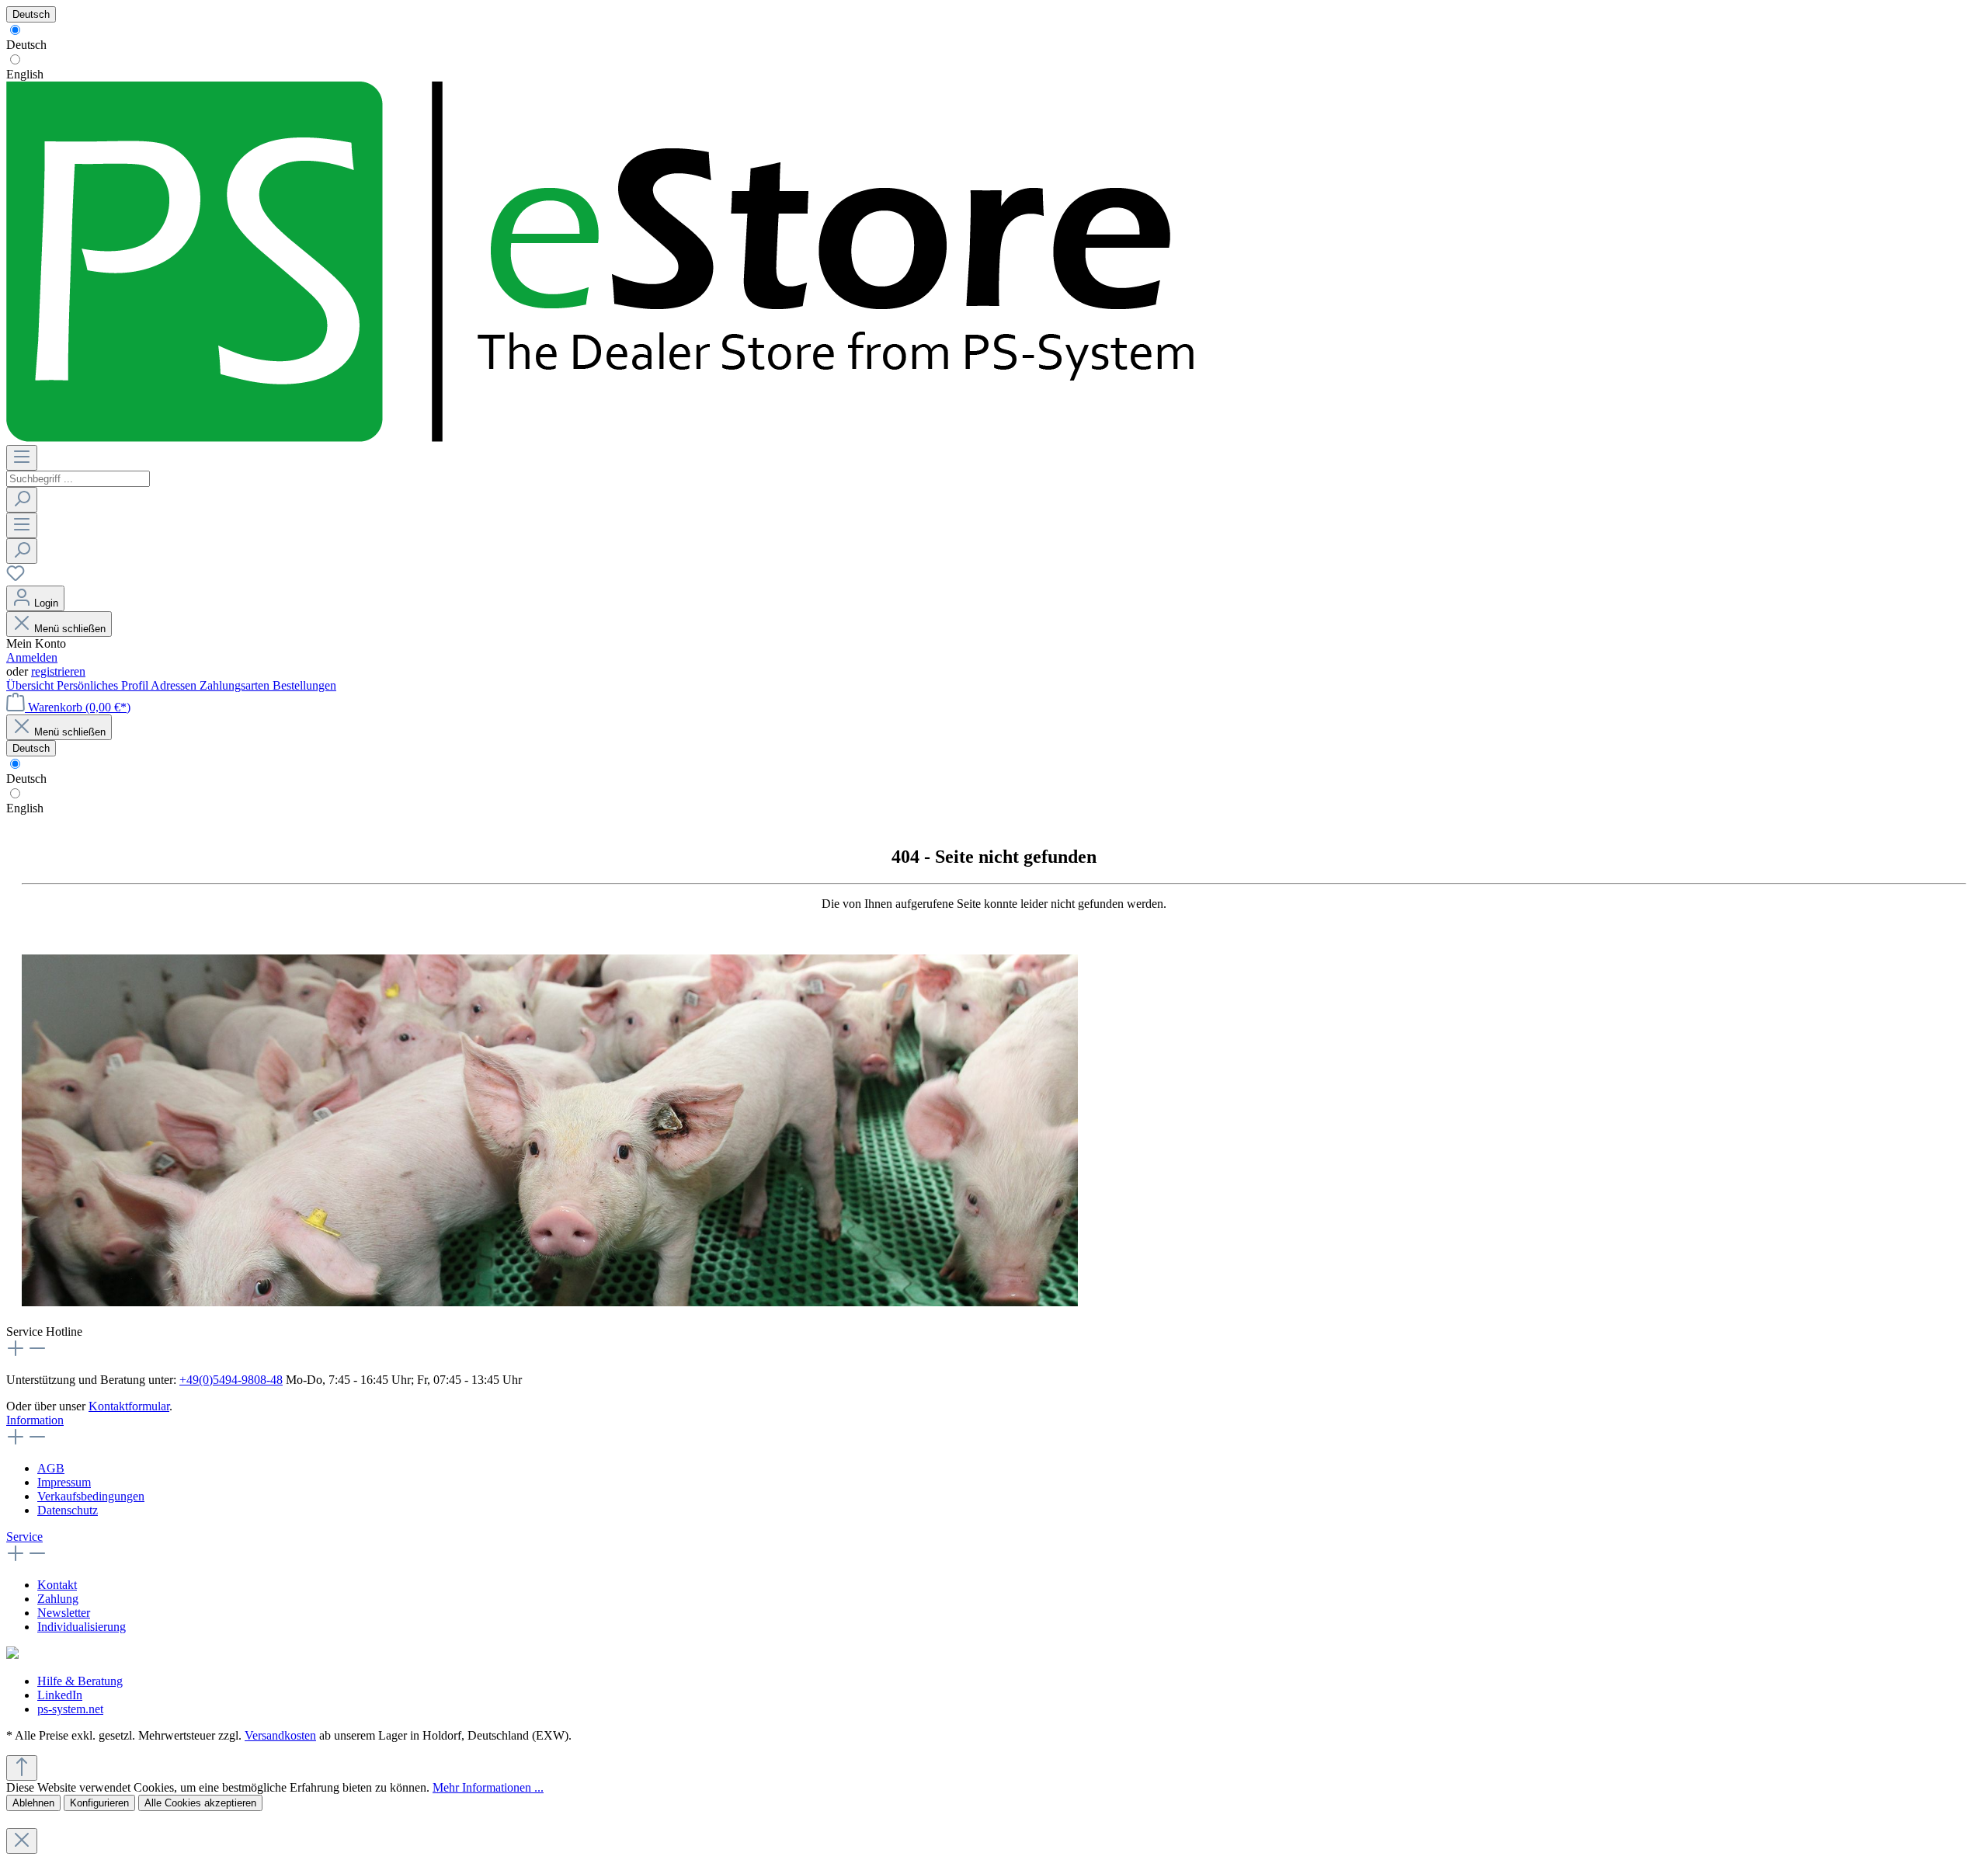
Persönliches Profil (104, 685)
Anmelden (32, 657)
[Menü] (22, 458)
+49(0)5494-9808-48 (231, 1380)
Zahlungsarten (236, 685)
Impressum (64, 1482)
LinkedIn (60, 1695)
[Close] (22, 1841)
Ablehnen (33, 1803)
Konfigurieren (99, 1803)
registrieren (58, 671)
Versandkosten (280, 1735)
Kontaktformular (129, 1406)
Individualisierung (82, 1627)
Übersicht (31, 685)
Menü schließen (70, 629)
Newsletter (64, 1613)
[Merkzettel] (16, 578)
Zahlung (58, 1599)
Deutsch (26, 45)
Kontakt (57, 1585)
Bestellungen (304, 685)
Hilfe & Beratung (80, 1681)
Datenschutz (68, 1510)
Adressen (175, 685)
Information (35, 1420)
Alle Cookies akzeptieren (200, 1803)
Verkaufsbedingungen (91, 1496)
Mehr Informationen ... (488, 1787)
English (25, 74)
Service (24, 1537)
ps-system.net (70, 1709)
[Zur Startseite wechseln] (602, 438)
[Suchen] (22, 500)
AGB (51, 1468)
